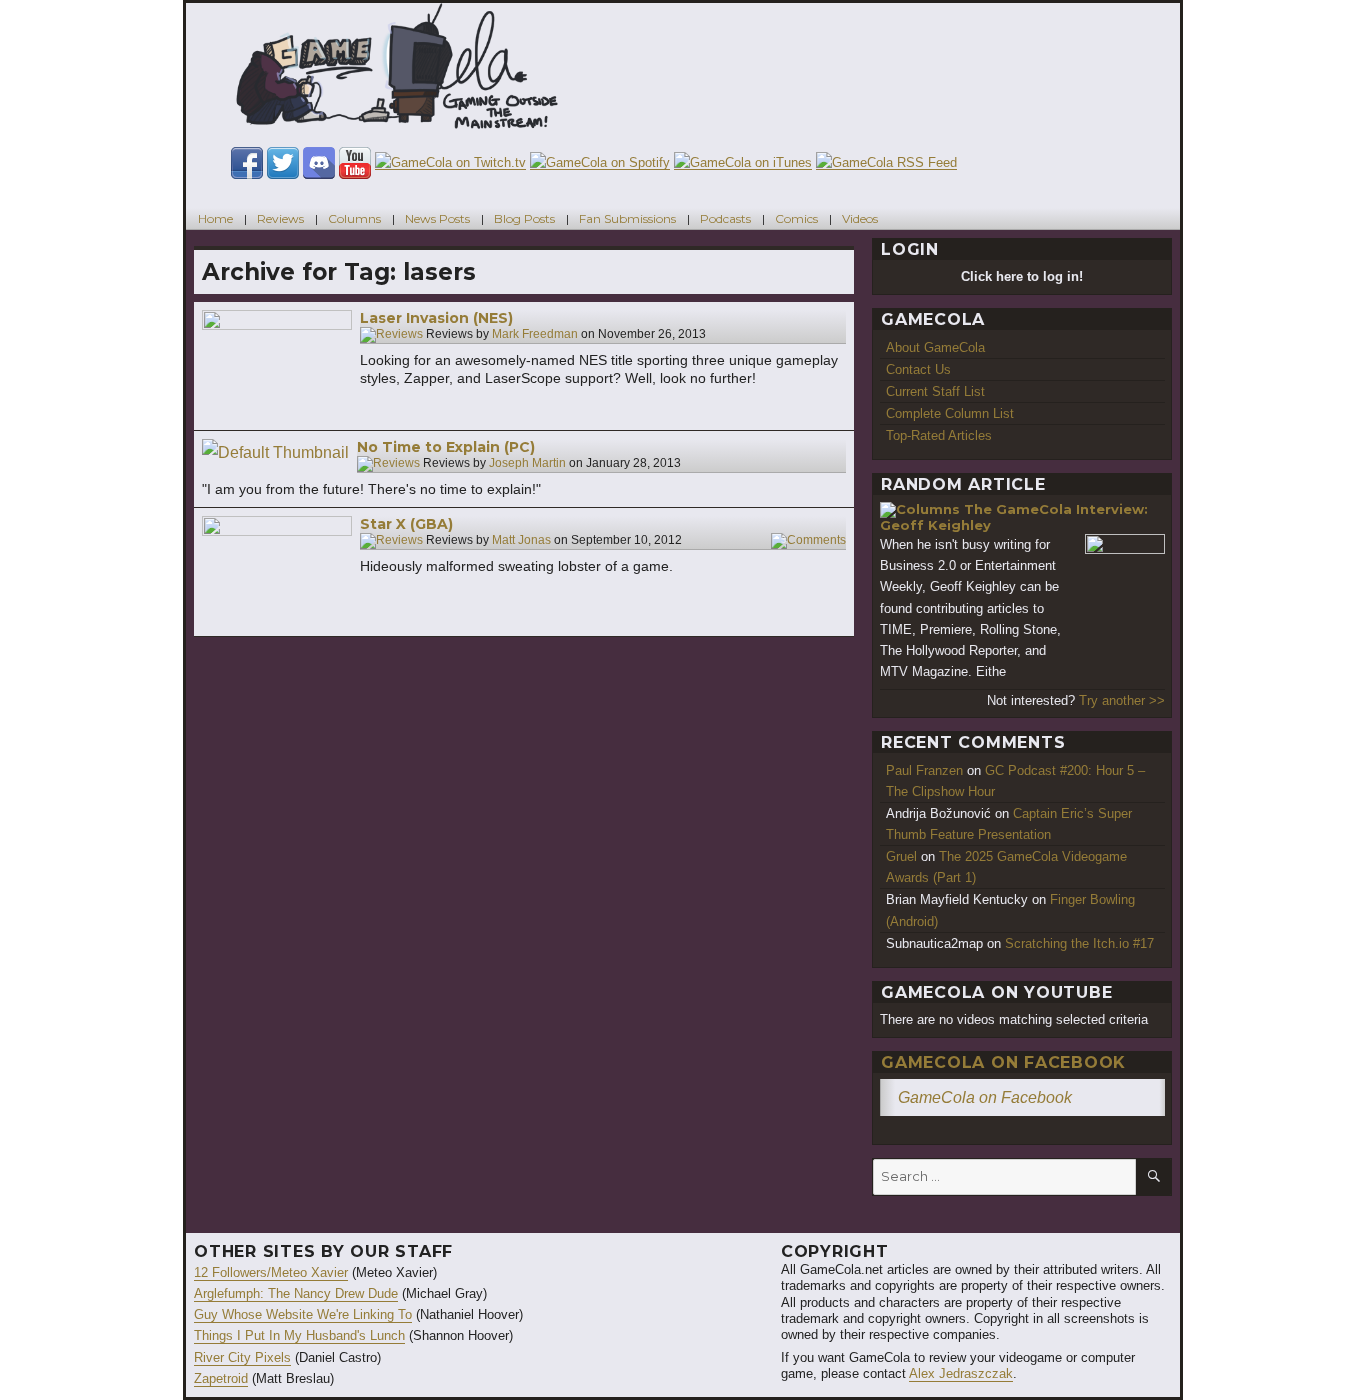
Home (215, 218)
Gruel (901, 856)
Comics (796, 218)
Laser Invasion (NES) (436, 318)
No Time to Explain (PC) (446, 447)
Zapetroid (221, 1378)
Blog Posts (524, 218)
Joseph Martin (527, 464)
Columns (354, 218)
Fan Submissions (627, 218)
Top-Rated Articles (939, 435)
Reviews (280, 218)
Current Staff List (935, 391)
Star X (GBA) (406, 524)
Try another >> (1122, 700)
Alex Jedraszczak (961, 1373)
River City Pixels (242, 1357)
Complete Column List (950, 413)
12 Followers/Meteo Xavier (271, 1272)
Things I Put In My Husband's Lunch (299, 1335)
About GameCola (935, 347)
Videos (860, 218)
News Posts (437, 218)
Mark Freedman (535, 335)
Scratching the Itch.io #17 (1079, 943)
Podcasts (725, 218)
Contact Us (918, 369)
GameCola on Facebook (1003, 1062)
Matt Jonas (521, 541)
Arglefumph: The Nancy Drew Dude (296, 1293)
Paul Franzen (924, 770)
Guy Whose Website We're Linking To (303, 1314)
